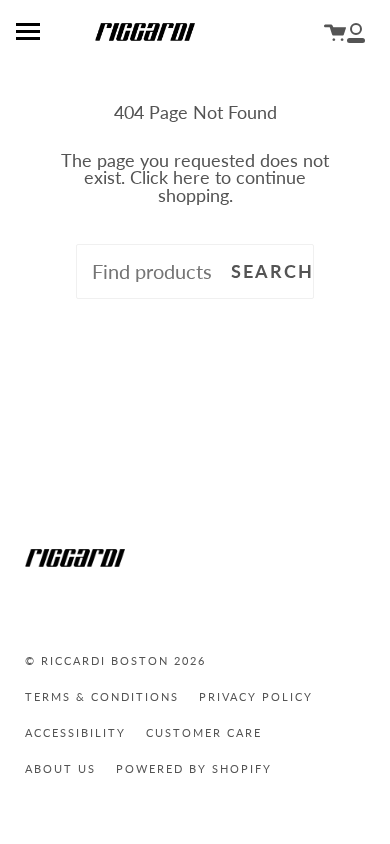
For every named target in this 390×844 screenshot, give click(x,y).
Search (272, 271)
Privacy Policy (256, 696)
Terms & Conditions (102, 696)
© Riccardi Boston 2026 (115, 660)
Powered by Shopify (194, 768)
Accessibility (75, 732)
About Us (60, 768)
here (191, 177)
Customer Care (204, 732)
